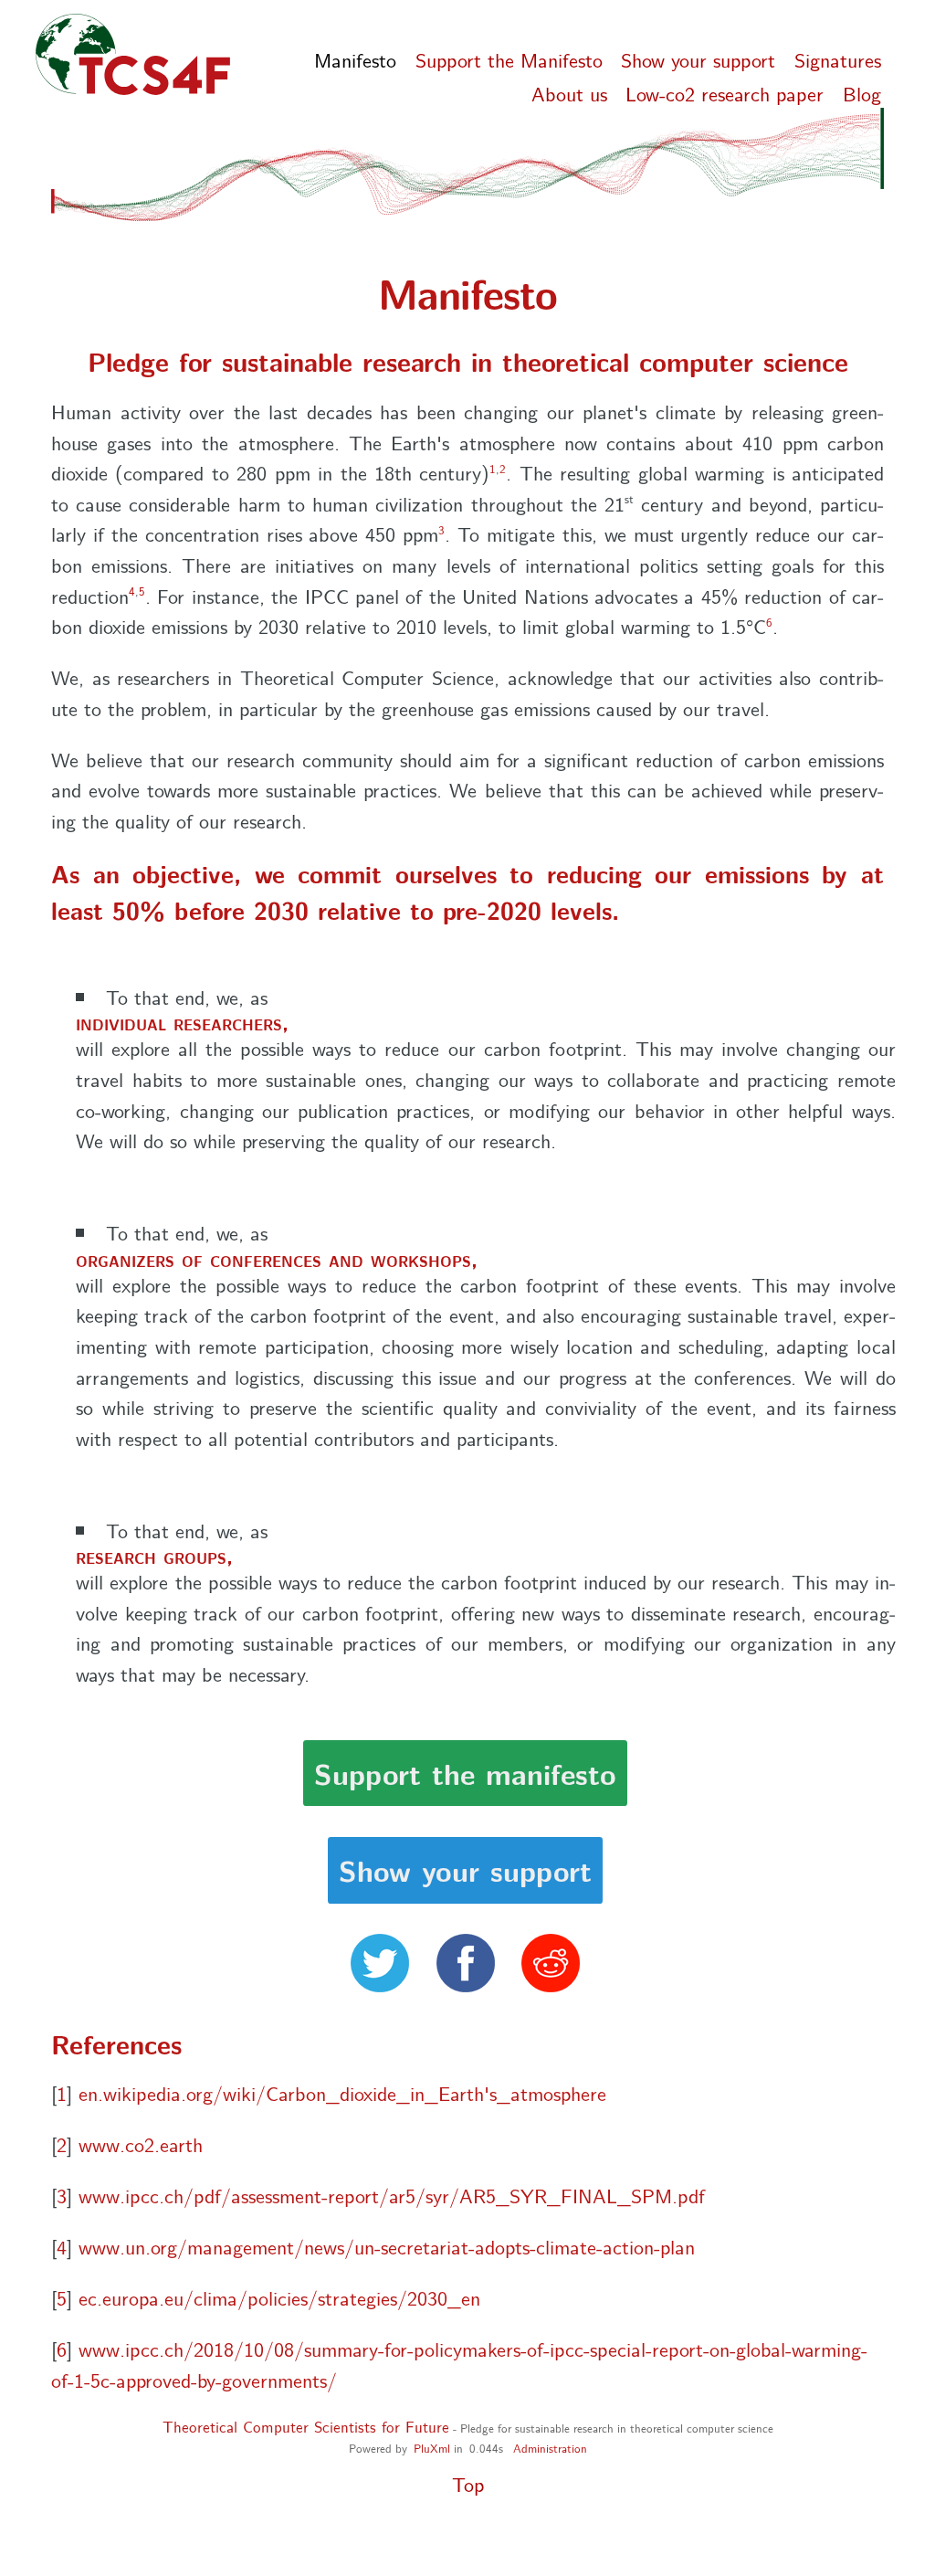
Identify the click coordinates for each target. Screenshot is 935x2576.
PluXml (432, 2447)
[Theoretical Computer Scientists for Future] (141, 55)
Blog (862, 92)
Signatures (838, 58)
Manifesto (355, 58)
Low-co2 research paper (725, 92)
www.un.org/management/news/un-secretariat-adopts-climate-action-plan (387, 2246)
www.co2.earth (141, 2143)
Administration (550, 2447)
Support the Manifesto (509, 58)
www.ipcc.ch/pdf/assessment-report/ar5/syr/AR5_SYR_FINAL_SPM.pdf (392, 2195)
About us (569, 92)
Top (468, 2483)
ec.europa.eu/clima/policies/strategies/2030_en (279, 2297)
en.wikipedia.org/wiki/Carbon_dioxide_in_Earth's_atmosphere (342, 2092)
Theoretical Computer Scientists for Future (306, 2427)
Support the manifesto (465, 1773)
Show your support (698, 58)
